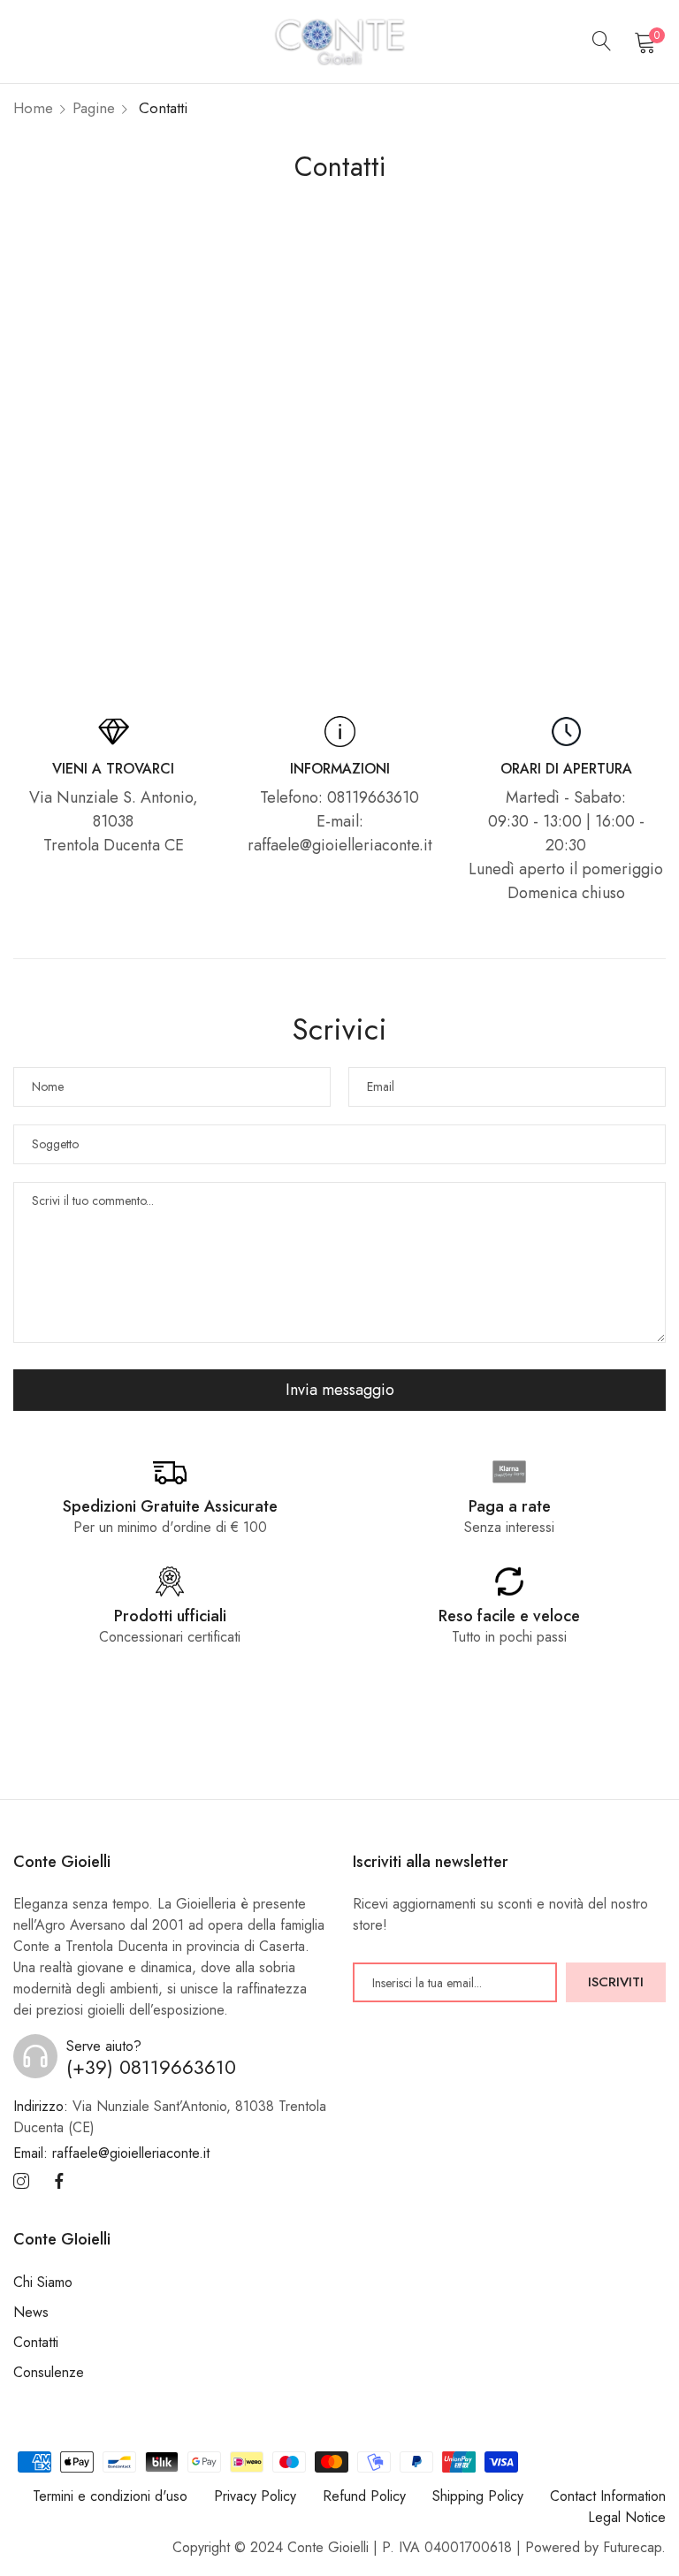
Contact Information (608, 2496)
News (31, 2312)
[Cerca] (602, 42)
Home (33, 108)
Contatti (36, 2342)
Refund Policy (364, 2496)
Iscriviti (616, 1982)
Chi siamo (43, 2282)
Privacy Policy (255, 2496)
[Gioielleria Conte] (339, 42)
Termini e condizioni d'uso (110, 2496)
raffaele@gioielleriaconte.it (111, 2153)
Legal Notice (627, 2517)
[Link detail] (21, 2182)
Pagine (94, 108)
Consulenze (49, 2372)
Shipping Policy (478, 2496)
